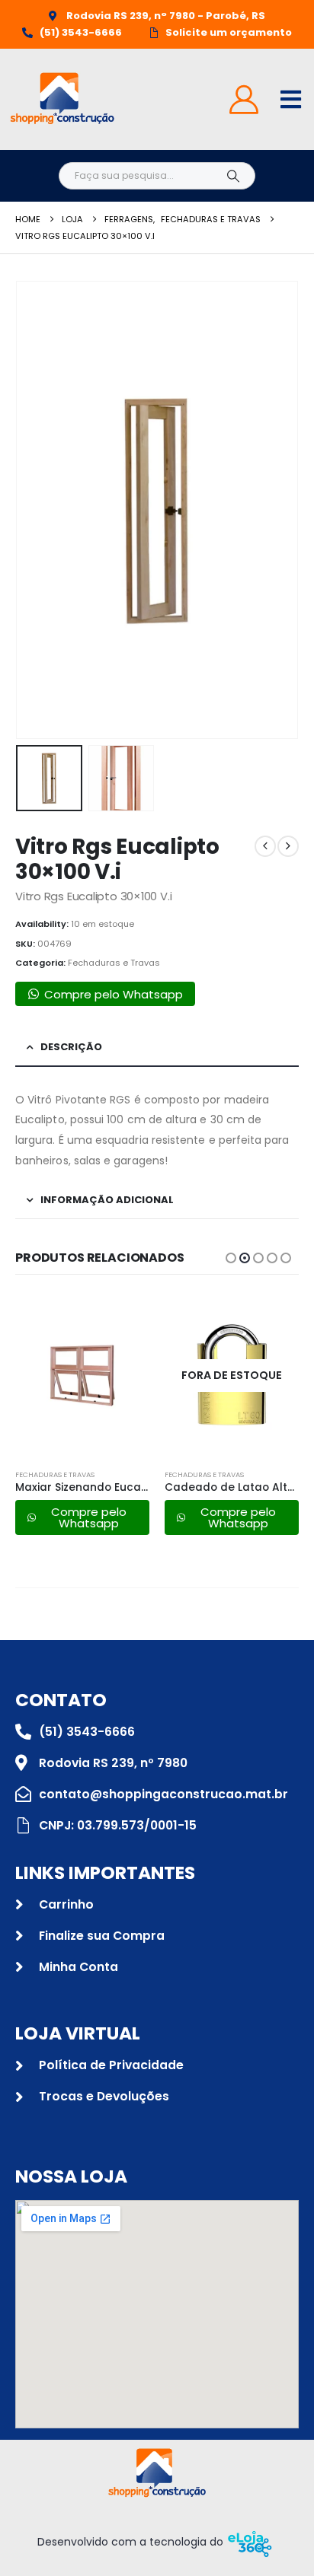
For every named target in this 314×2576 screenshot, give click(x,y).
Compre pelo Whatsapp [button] (114, 994)
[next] (288, 846)
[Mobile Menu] (291, 99)
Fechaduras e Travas (114, 963)
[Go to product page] (82, 1375)
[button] (34, 510)
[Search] (233, 176)
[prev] (265, 846)
